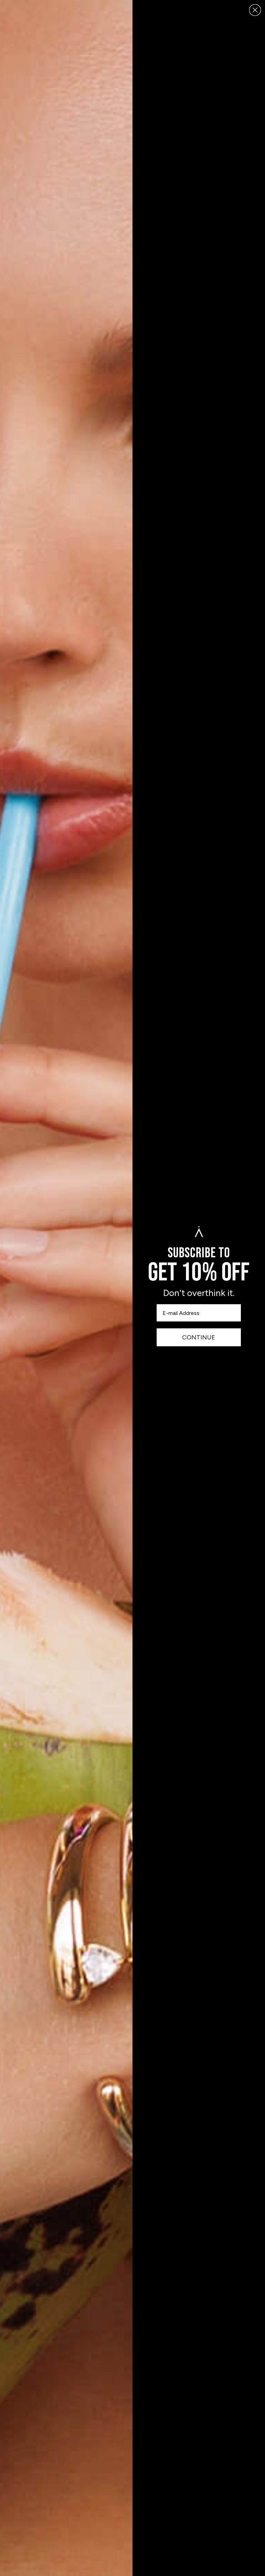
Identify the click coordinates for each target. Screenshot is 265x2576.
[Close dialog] (255, 10)
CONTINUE (199, 1337)
